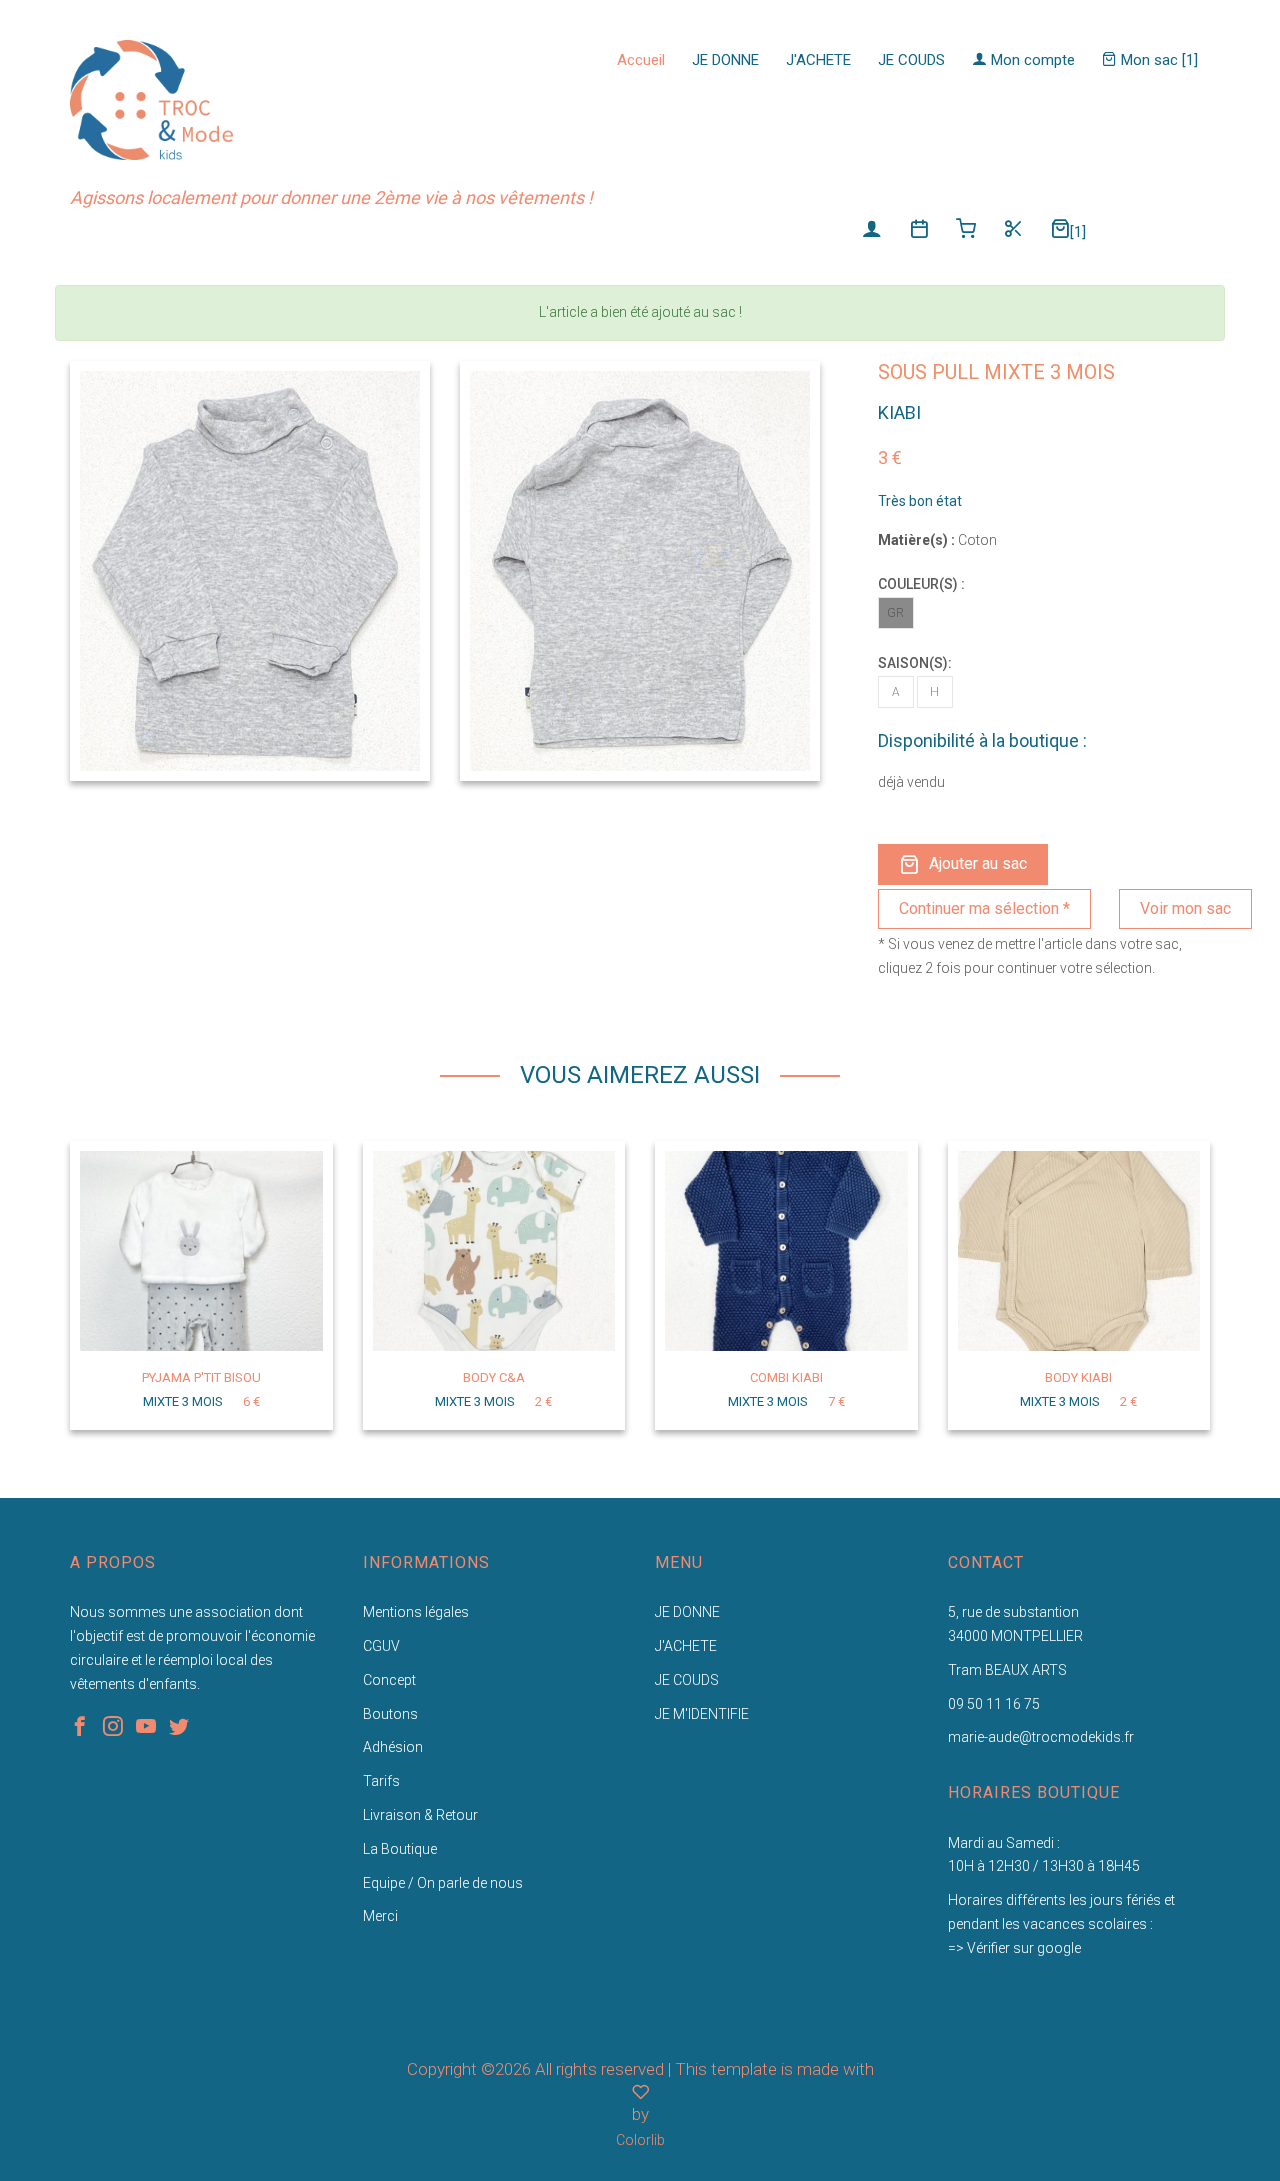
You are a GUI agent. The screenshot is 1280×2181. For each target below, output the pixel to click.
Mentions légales (416, 1612)
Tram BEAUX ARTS (1007, 1670)
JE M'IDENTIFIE (702, 1714)
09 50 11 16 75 (994, 1704)
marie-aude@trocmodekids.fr (1041, 1737)
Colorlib (640, 2140)
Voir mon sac (1185, 908)
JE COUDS (911, 60)
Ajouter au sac (978, 863)
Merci (380, 1916)
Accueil (641, 60)
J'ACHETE (818, 60)
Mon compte (1031, 60)
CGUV (381, 1646)
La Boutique (400, 1849)
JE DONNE (725, 60)
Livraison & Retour (420, 1815)
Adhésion (393, 1747)
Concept (389, 1680)
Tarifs (381, 1781)
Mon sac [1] (1157, 60)
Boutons (390, 1714)
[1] (1078, 232)
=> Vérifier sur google (1014, 1948)
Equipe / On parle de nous (443, 1883)
